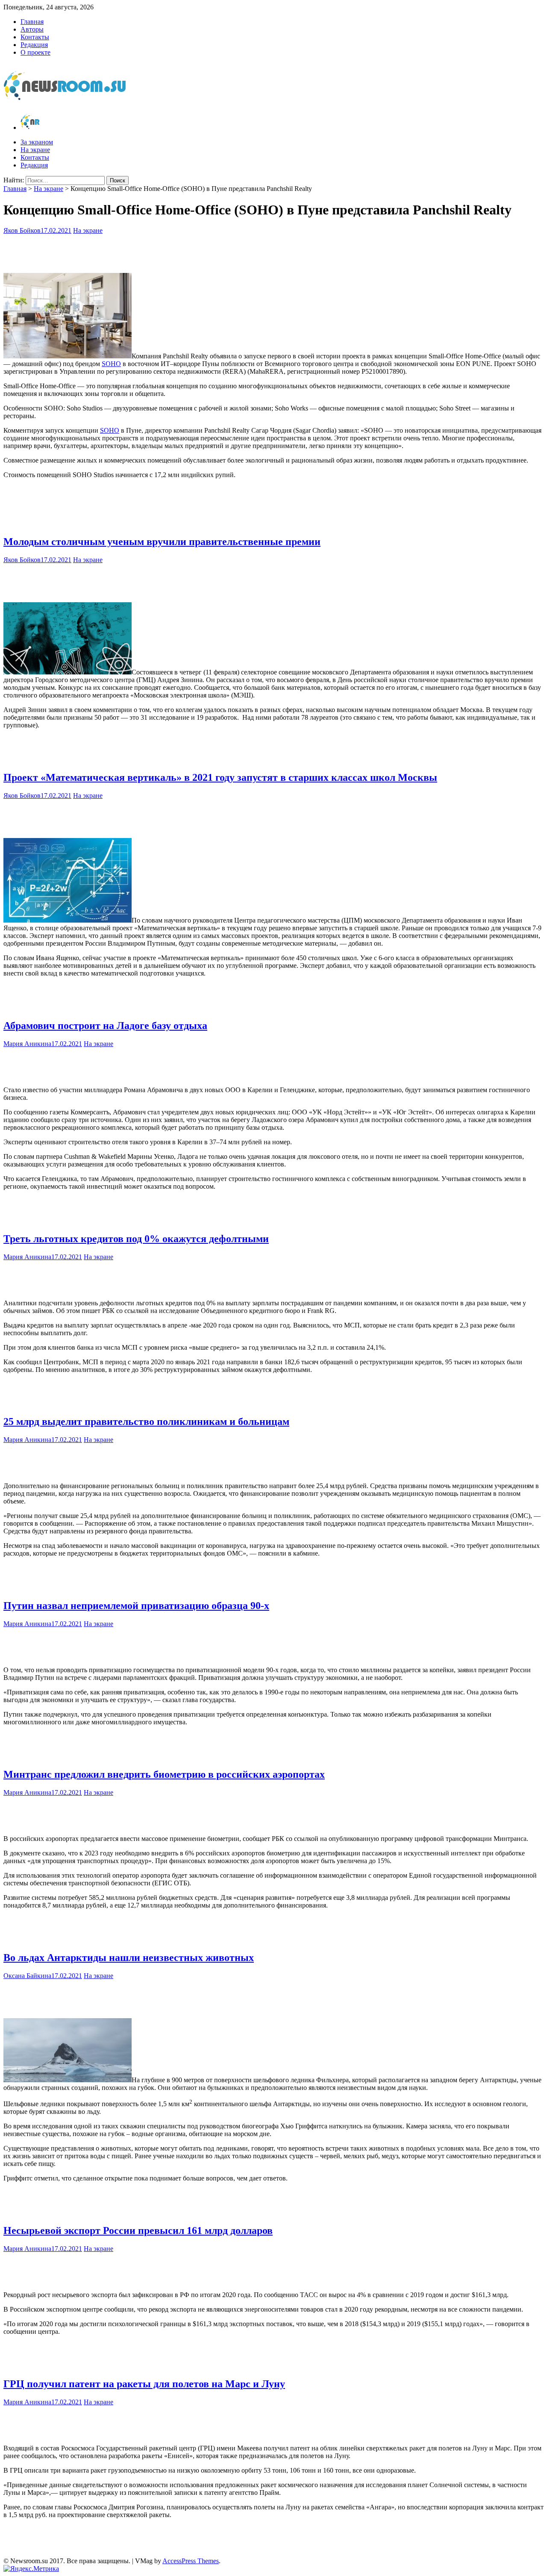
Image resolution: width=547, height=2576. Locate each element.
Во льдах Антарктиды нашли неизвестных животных (129, 1958)
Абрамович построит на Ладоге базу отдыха (105, 1026)
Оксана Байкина (27, 1976)
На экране (35, 150)
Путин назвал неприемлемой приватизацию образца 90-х (136, 1606)
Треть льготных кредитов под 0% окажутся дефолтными (136, 1239)
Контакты (35, 37)
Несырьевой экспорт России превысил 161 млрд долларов (138, 2230)
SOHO (111, 364)
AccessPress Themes (191, 2561)
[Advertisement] (273, 252)
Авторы (32, 29)
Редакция (34, 45)
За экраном (37, 142)
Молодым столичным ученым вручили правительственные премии (162, 542)
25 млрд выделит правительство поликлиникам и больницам (146, 1421)
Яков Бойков (22, 230)
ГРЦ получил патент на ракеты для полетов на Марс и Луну (144, 2384)
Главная (32, 22)
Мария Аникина (27, 1044)
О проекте (35, 52)
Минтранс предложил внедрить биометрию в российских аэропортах (164, 1774)
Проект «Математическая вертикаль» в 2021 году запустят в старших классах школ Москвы (220, 777)
